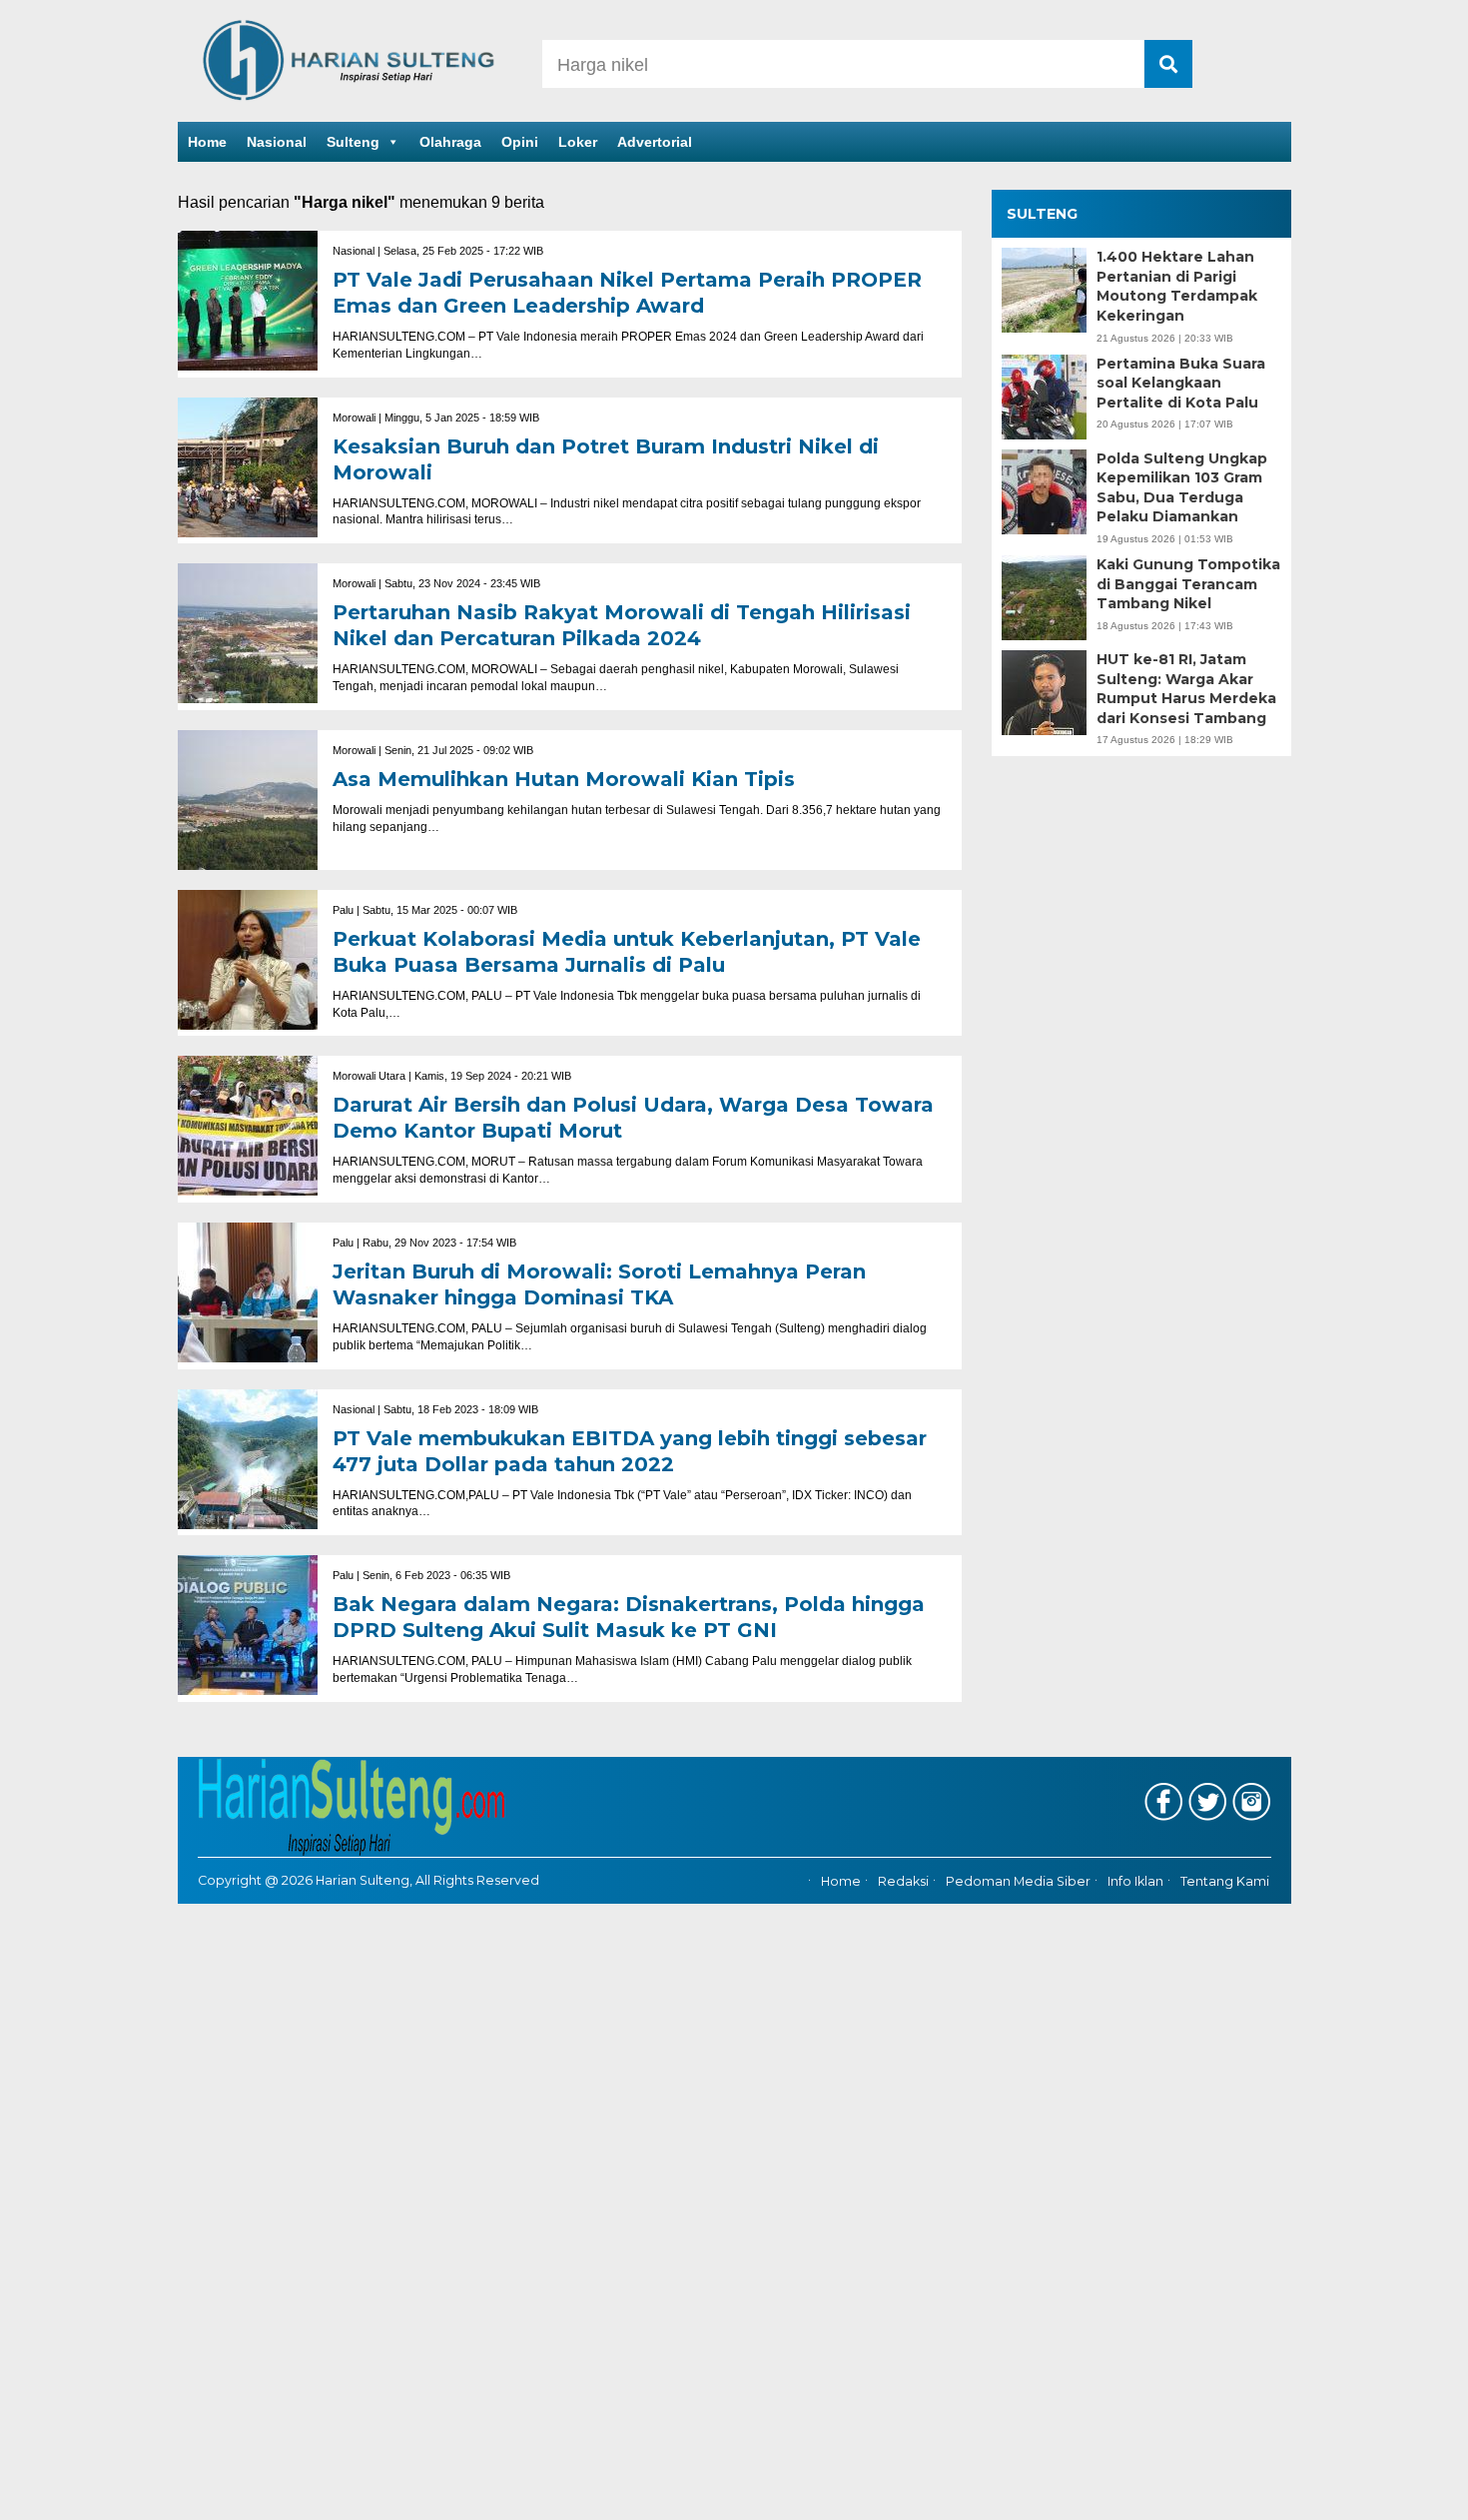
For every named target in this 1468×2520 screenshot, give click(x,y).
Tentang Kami (1225, 1881)
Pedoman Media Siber (1018, 1881)
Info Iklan (1135, 1881)
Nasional (277, 142)
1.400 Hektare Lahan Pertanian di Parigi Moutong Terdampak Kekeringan (1177, 286)
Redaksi (903, 1881)
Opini (520, 142)
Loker (578, 142)
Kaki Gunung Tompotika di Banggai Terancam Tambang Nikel (1188, 584)
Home (207, 142)
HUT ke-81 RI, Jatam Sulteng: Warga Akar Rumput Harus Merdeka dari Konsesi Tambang (1186, 689)
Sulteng (353, 142)
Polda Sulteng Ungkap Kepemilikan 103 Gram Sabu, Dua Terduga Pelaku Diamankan (1182, 488)
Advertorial (655, 142)
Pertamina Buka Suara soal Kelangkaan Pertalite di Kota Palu (1181, 383)
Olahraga (450, 142)
